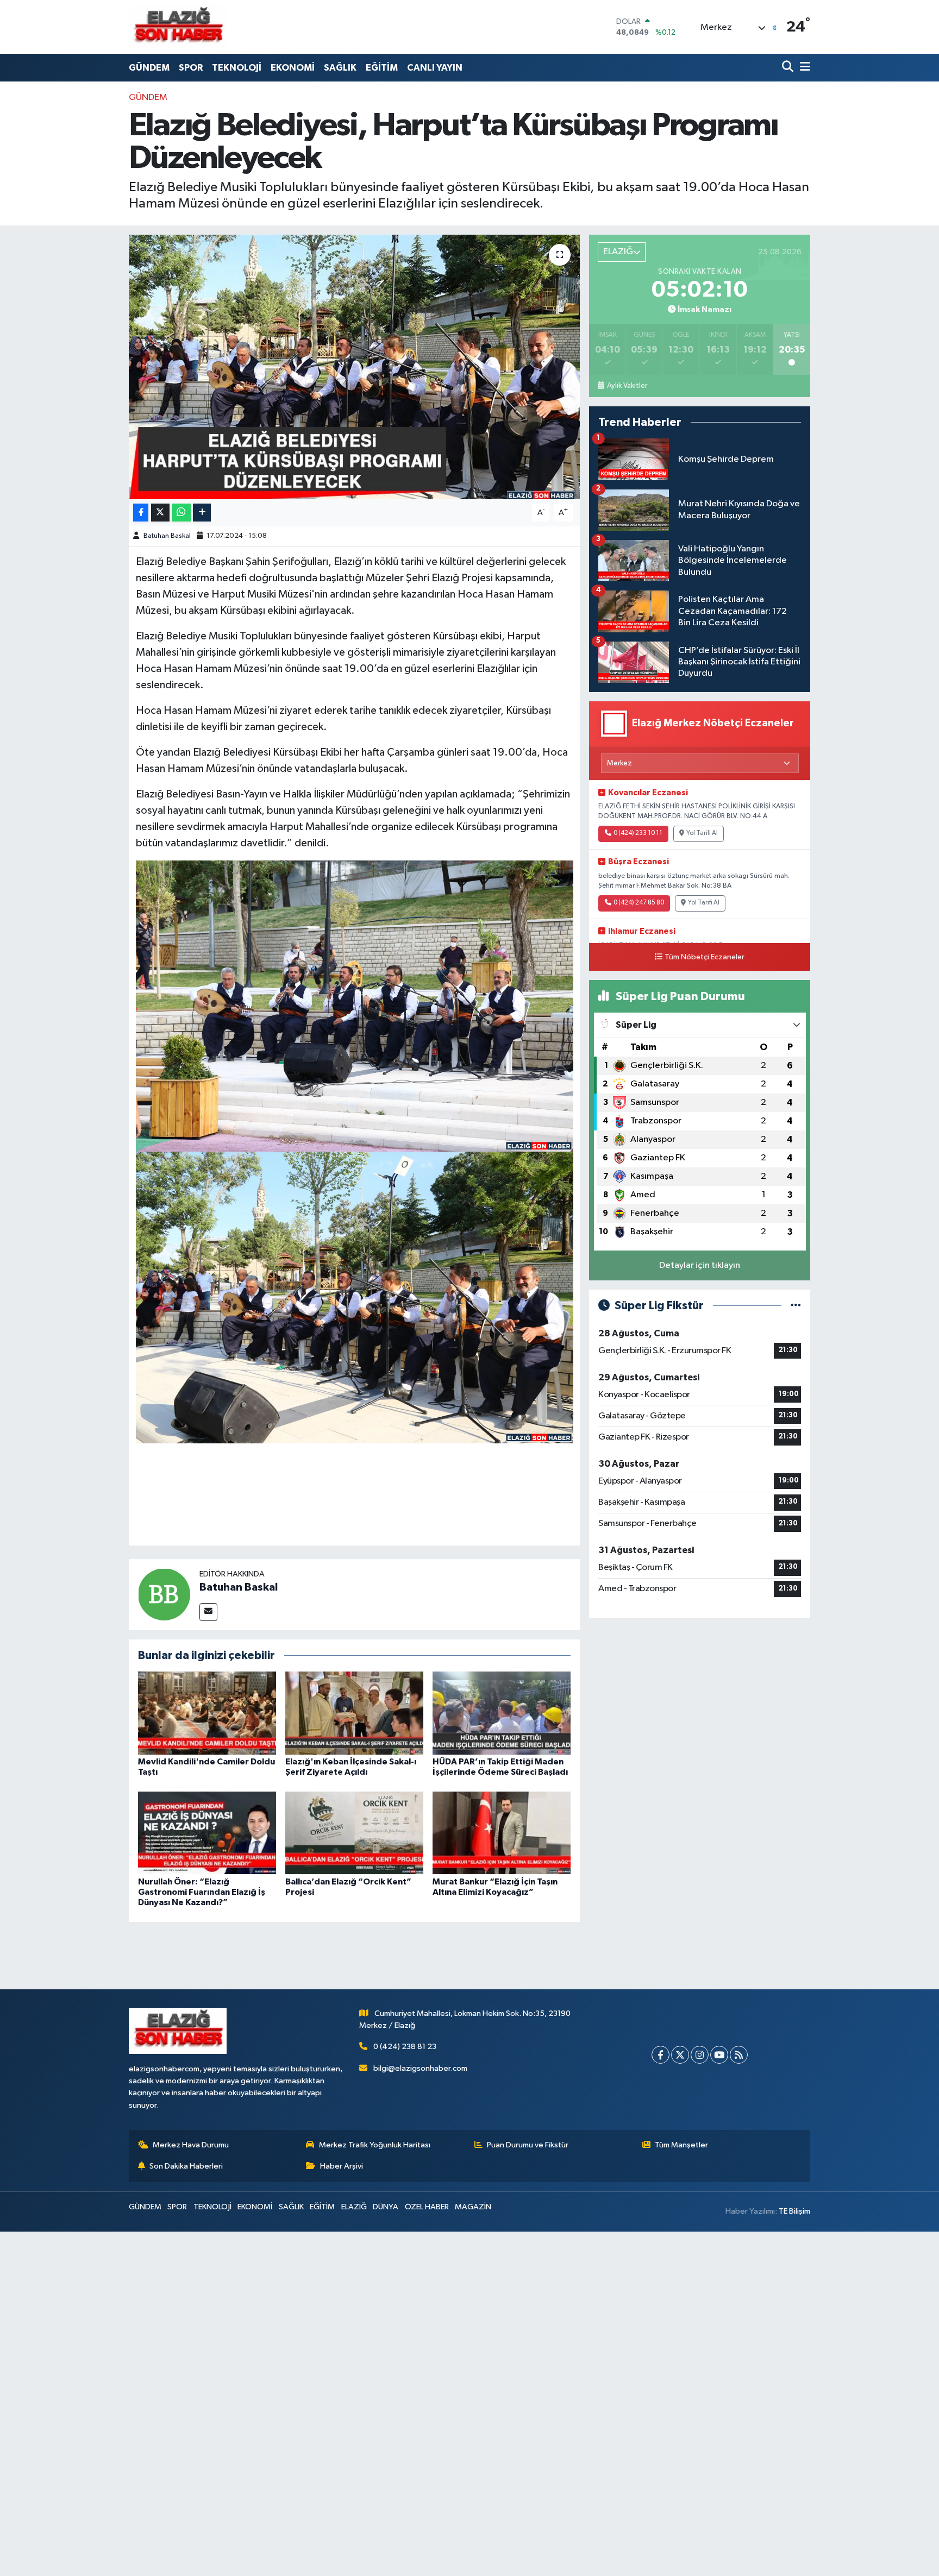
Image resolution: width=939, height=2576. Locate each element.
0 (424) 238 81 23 (405, 2047)
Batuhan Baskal (167, 536)
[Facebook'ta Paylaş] (141, 513)
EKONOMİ (293, 68)
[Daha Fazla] (202, 513)
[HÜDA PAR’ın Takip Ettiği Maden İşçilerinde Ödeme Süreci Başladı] (502, 1713)
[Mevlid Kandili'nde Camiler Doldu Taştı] (207, 1713)
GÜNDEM (149, 68)
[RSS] (739, 2055)
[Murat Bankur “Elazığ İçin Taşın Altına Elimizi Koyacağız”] (502, 1833)
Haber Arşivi (342, 2166)
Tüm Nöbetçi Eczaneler (705, 957)
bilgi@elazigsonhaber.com (420, 2068)
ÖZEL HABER (427, 2207)
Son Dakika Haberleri (186, 2166)
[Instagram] (700, 2055)
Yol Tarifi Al (702, 833)
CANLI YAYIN (435, 68)
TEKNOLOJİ (237, 68)
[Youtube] (719, 2055)
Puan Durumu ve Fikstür (528, 2145)
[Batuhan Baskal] (164, 1594)
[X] (680, 2055)
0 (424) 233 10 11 (638, 833)
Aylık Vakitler (627, 386)
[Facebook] (661, 2055)
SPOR (191, 68)
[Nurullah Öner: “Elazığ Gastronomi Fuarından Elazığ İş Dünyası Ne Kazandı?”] (207, 1833)
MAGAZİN (473, 2207)
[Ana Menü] (803, 68)
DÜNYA (386, 2207)
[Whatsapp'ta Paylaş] (181, 513)
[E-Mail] (208, 1612)
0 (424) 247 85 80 (639, 903)
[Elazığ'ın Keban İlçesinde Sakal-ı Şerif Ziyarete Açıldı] (354, 1713)
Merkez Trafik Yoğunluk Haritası (375, 2145)
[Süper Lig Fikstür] (796, 1306)
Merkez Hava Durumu (191, 2145)
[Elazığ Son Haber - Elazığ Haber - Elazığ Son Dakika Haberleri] (178, 27)
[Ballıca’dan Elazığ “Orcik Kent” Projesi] (354, 1833)
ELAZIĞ (354, 2207)
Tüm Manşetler (681, 2145)
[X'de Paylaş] (160, 513)
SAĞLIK (340, 68)
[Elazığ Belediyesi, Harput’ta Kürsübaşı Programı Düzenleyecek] (355, 367)
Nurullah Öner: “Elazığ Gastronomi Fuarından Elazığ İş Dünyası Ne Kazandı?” (202, 1892)
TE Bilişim (794, 2211)
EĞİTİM (382, 68)
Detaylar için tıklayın (700, 1265)
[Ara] (789, 68)
